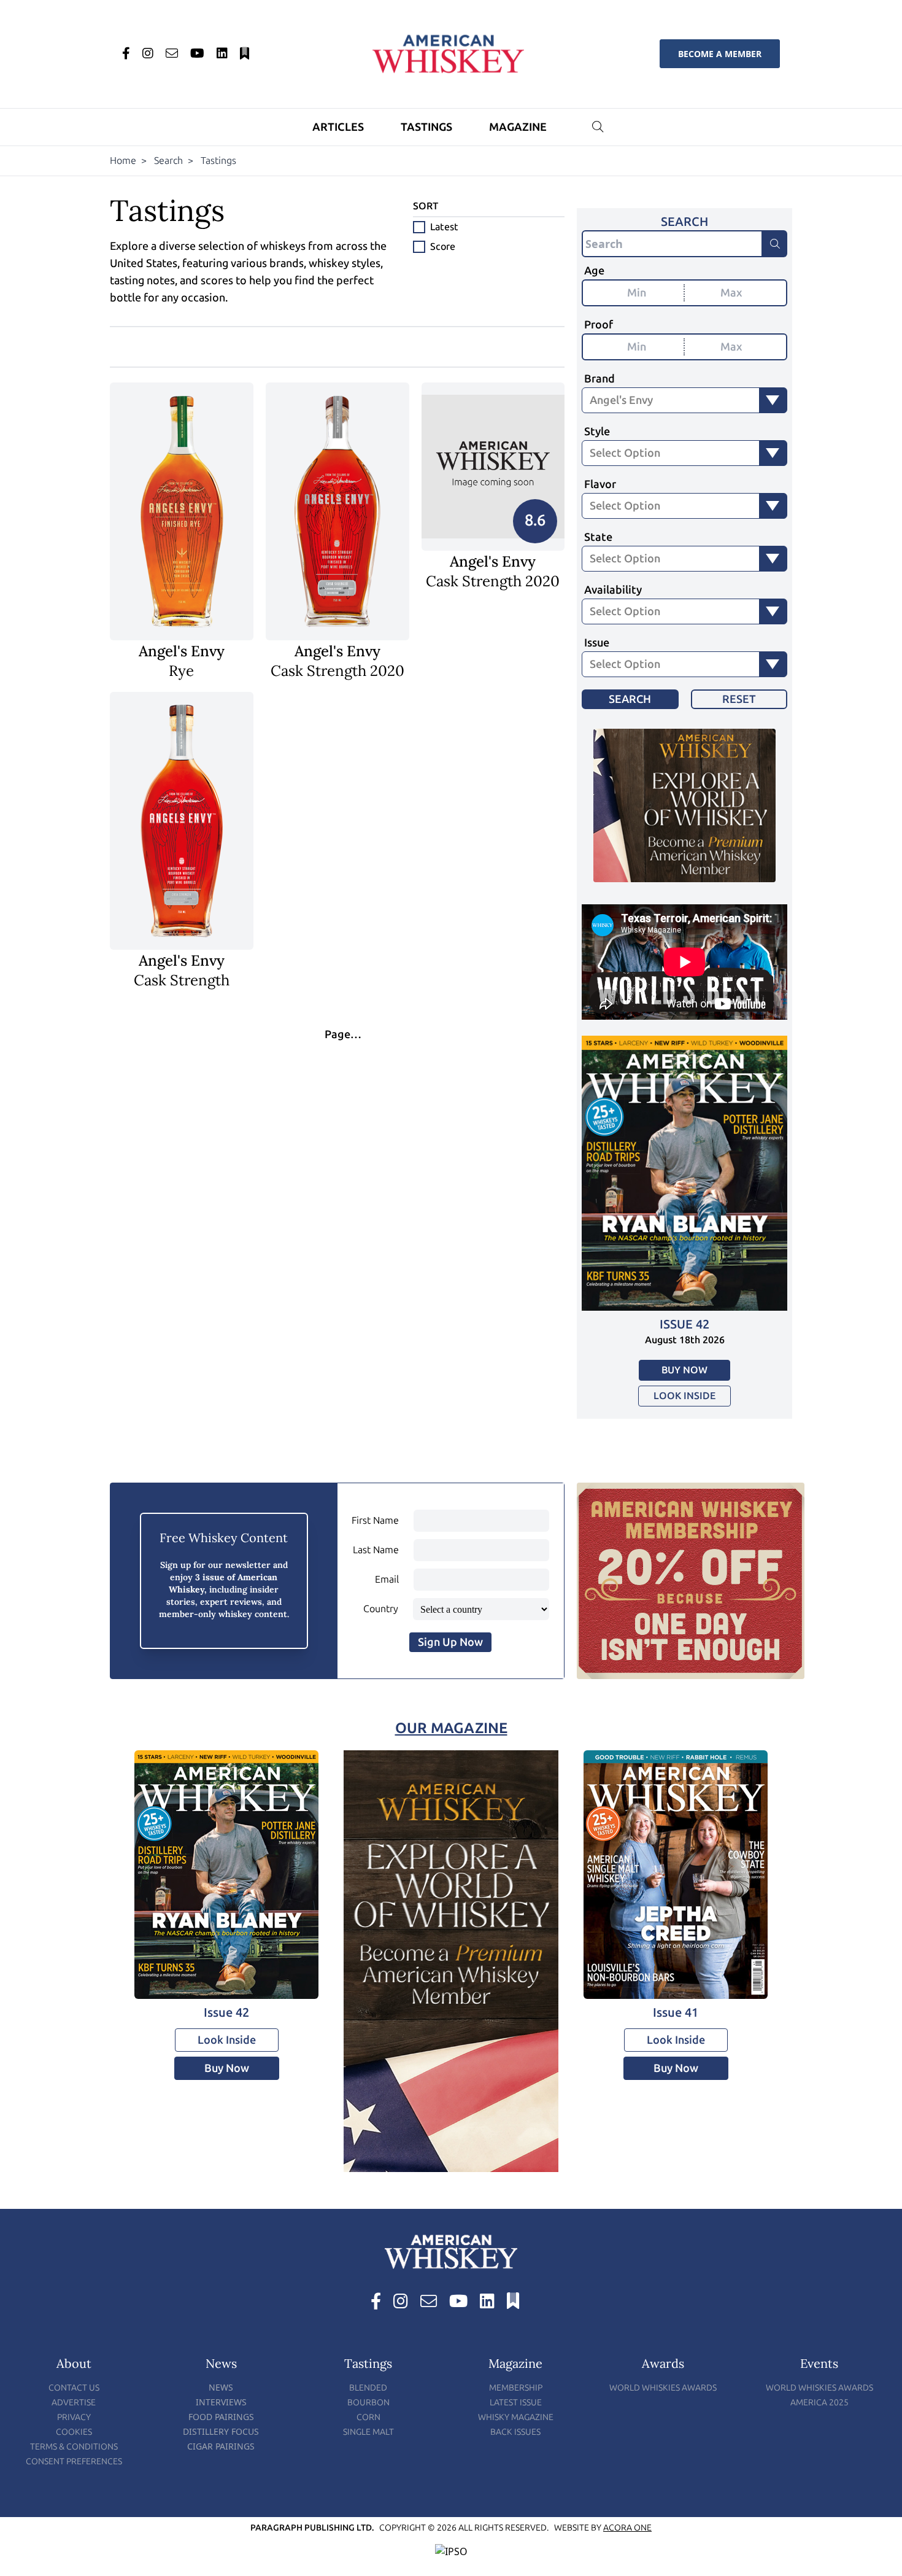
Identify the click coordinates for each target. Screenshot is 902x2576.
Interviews (221, 2402)
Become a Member (720, 54)
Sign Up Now (450, 1642)
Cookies (74, 2432)
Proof (599, 325)
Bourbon (368, 2403)
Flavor (600, 484)
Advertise (74, 2403)
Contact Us (74, 2388)
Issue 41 (676, 2012)
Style (597, 432)
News (221, 2387)
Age (594, 271)
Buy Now (684, 1370)
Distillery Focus (221, 2431)
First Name (375, 1520)
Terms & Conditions (74, 2447)
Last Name (376, 1550)
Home (123, 161)
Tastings (426, 127)
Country (381, 1609)
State (598, 537)
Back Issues (515, 2432)
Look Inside (684, 1396)
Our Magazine (451, 1728)
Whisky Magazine (516, 2417)
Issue (597, 643)
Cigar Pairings (221, 2446)
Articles (338, 127)
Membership (516, 2388)
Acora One (627, 2528)
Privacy (74, 2417)
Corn (368, 2417)
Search (168, 161)
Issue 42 (684, 1324)
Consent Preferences (74, 2462)
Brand (599, 379)
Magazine (518, 127)
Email (387, 1579)
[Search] (775, 244)
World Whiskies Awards (663, 2388)
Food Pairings (221, 2417)
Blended (368, 2388)
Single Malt (368, 2432)
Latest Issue (516, 2403)
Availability (613, 590)
